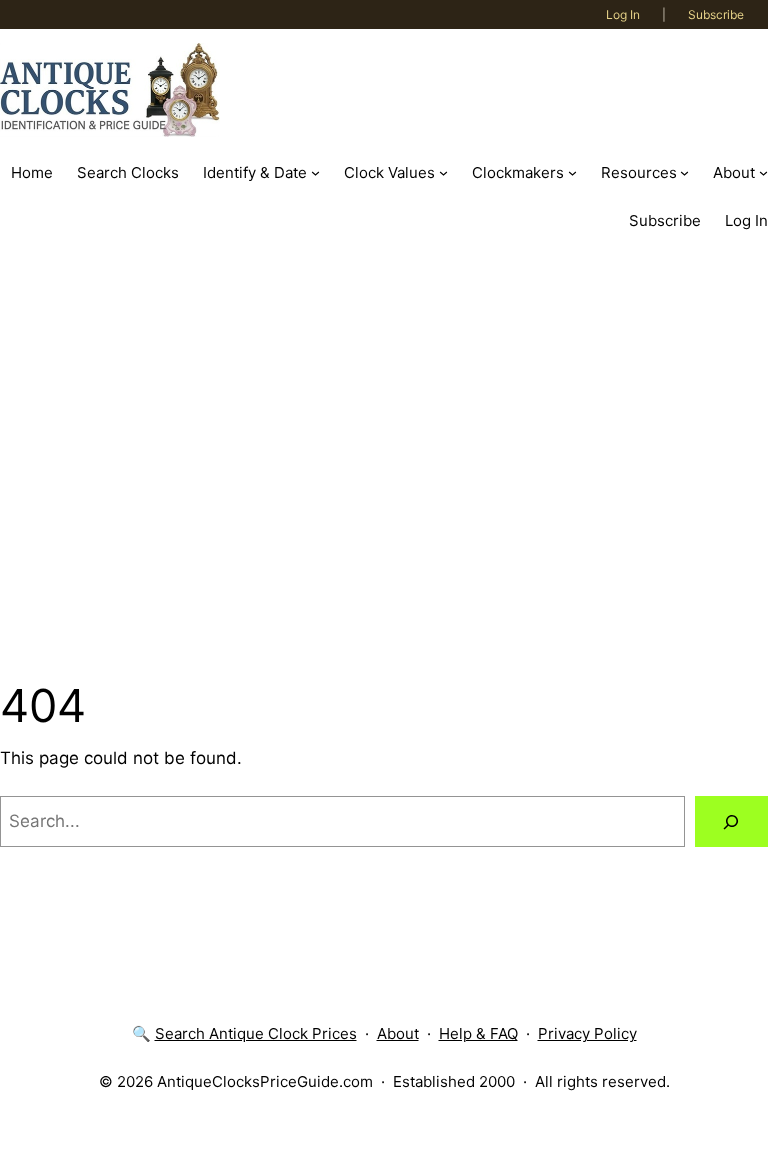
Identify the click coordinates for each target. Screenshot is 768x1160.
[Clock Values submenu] (443, 172)
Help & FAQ (478, 1033)
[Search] (731, 821)
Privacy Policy (587, 1033)
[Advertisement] (384, 459)
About (398, 1033)
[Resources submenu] (684, 172)
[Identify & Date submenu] (315, 172)
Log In (623, 14)
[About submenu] (763, 172)
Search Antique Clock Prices (256, 1033)
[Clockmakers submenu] (572, 172)
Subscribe (716, 14)
